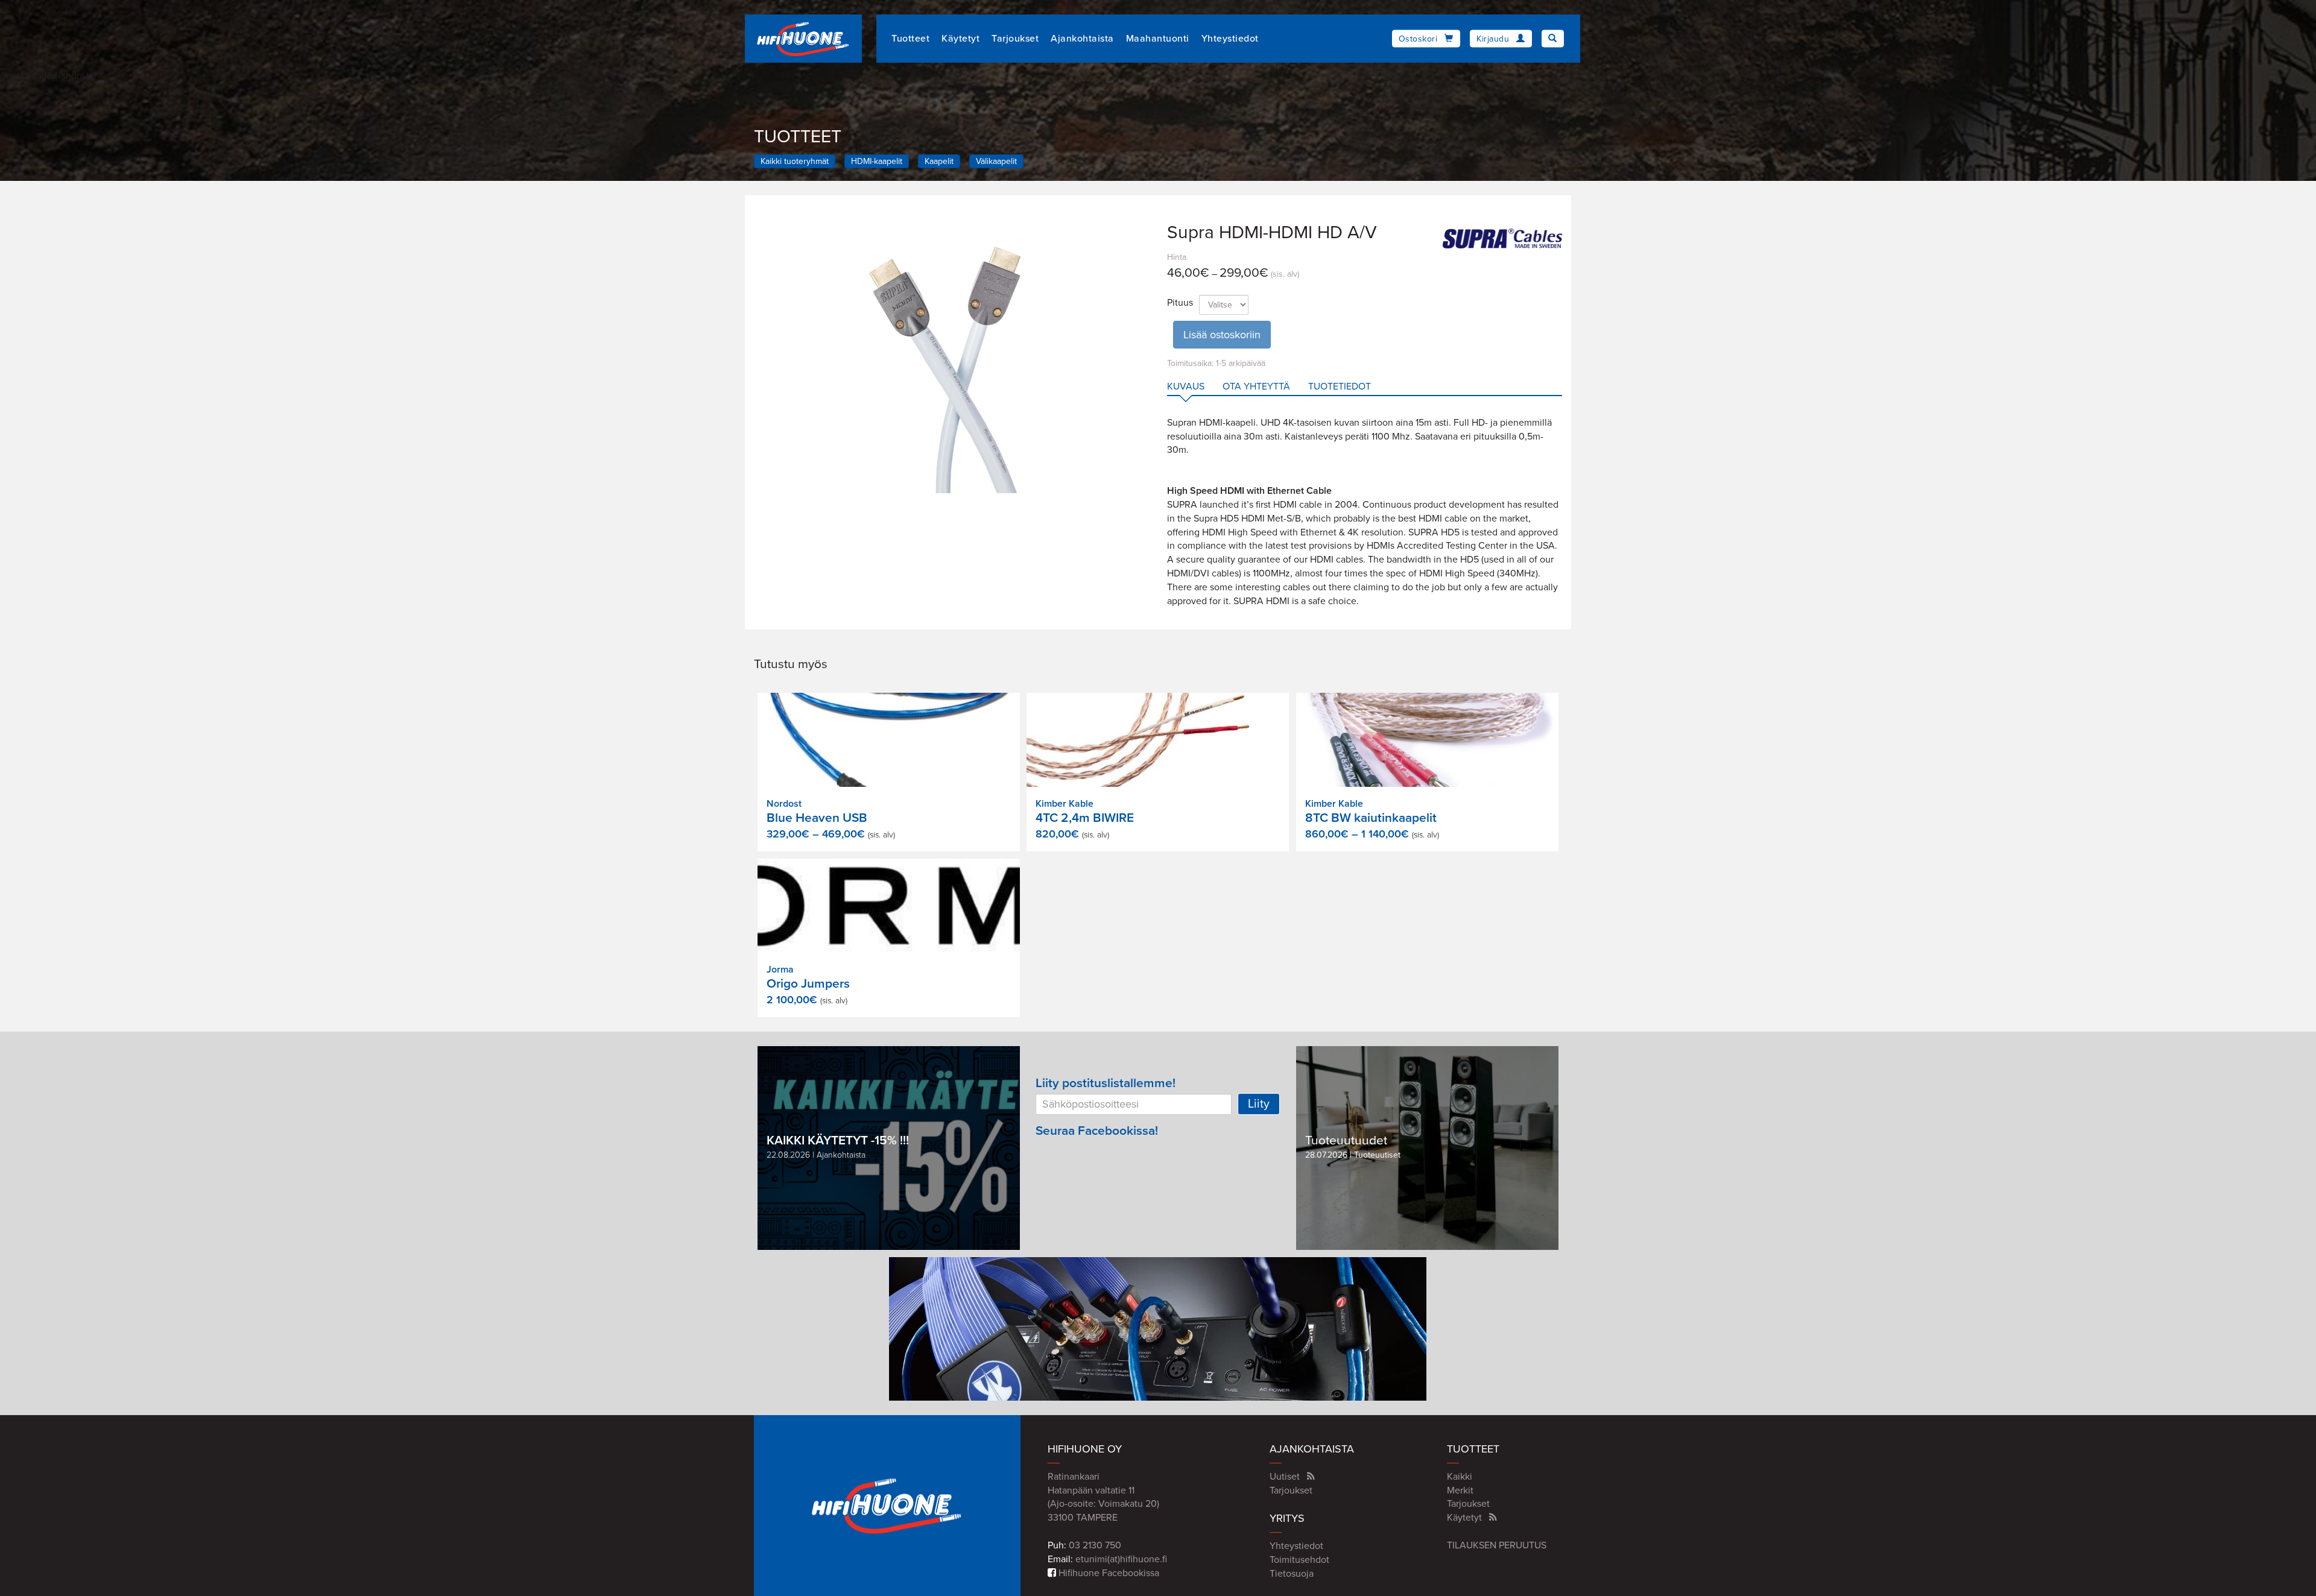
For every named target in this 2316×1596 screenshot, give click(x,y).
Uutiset (1285, 1477)
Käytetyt (960, 39)
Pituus (1180, 303)
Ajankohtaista (1082, 39)
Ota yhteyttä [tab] (1256, 386)
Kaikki (1460, 1477)
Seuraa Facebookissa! (1097, 1131)
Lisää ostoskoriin (1222, 335)
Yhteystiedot (1230, 39)
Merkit (1460, 1490)
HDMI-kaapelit (877, 161)
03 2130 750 (1095, 1545)
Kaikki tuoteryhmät (795, 161)
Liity (1259, 1104)
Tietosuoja (1292, 1574)
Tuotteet (910, 39)
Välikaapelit (996, 161)
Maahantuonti (1158, 39)
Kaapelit (939, 161)
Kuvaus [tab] (1186, 386)
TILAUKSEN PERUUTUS (1497, 1545)
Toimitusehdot (1299, 1560)
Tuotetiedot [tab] (1340, 386)
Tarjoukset (1015, 39)
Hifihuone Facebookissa (1108, 1573)
